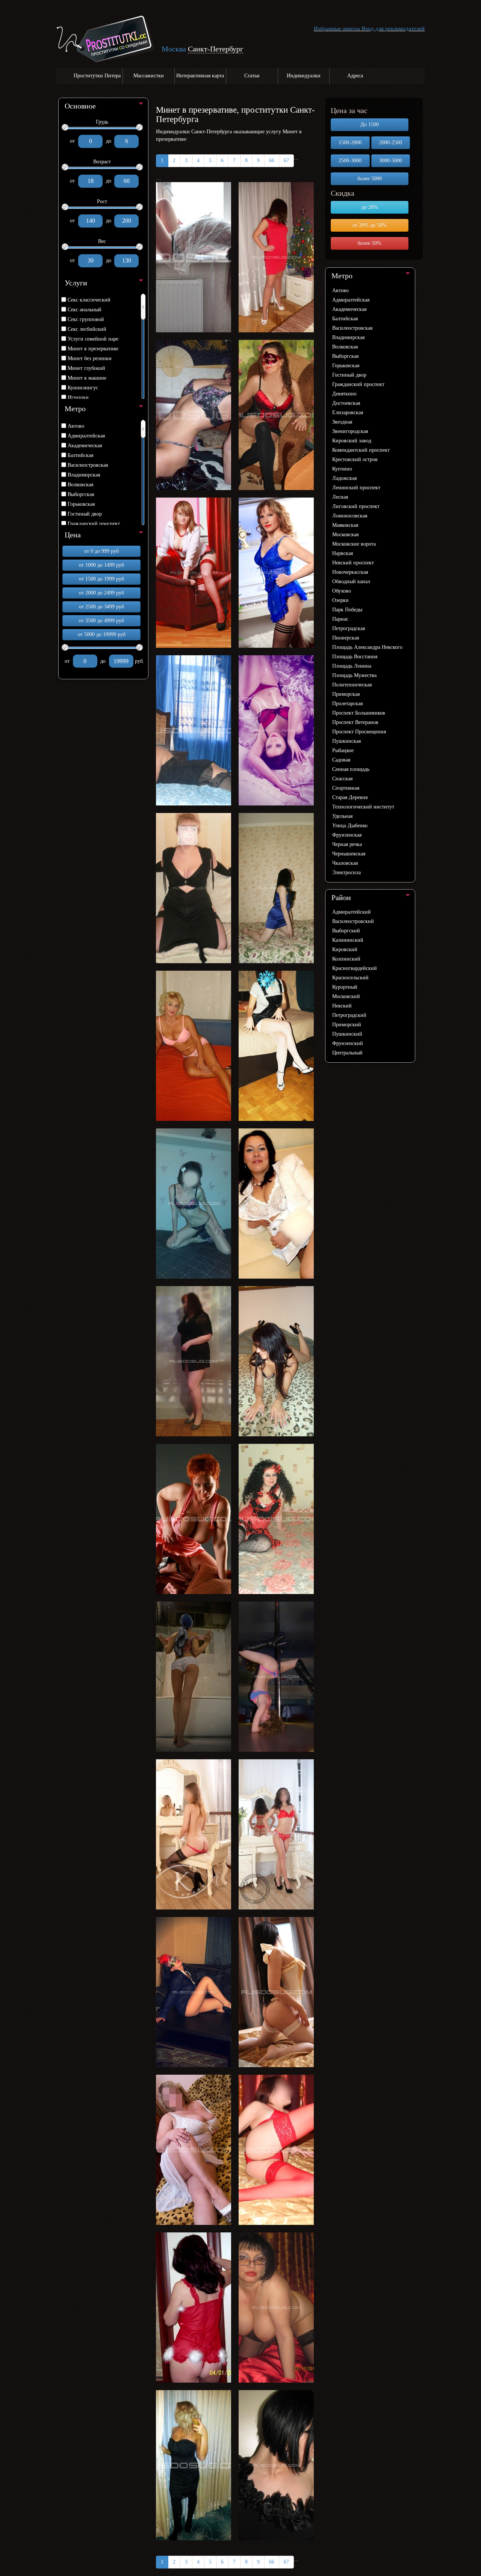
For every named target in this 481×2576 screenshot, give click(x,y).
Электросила (346, 872)
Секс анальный (85, 310)
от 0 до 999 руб (101, 551)
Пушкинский (347, 1034)
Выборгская (81, 494)
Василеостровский (353, 921)
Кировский (345, 949)
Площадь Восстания (355, 657)
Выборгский (346, 931)
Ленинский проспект (356, 488)
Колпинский (346, 959)
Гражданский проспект (94, 524)
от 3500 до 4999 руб (101, 621)
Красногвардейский (355, 968)
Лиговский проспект (356, 506)
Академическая (85, 446)
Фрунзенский (348, 1043)
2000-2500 (391, 143)
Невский (342, 1006)
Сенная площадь (351, 769)
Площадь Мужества (354, 675)
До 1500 (370, 124)
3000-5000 (391, 161)
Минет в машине (87, 378)
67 (286, 161)
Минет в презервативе (93, 349)
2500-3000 (350, 161)
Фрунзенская (347, 835)
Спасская (342, 779)
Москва (174, 49)
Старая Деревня (350, 797)
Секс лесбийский (87, 329)
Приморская (346, 694)
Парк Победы (347, 610)
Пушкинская (346, 741)
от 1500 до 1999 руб (101, 579)
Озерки (340, 600)
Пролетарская (347, 704)
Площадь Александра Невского (367, 647)
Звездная (342, 422)
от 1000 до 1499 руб (101, 565)
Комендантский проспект (361, 450)
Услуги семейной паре (93, 339)
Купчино (342, 469)
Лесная (340, 497)
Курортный (345, 987)
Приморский (347, 1025)
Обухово (342, 591)
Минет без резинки (90, 358)
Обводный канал (351, 581)
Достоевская (346, 403)
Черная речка (347, 844)
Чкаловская (345, 863)
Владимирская (84, 475)
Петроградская (349, 628)
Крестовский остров (355, 459)
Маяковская (345, 525)
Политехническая (352, 685)
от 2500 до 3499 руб (101, 607)
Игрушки (78, 397)
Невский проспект (353, 563)
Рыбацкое (343, 750)
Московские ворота (354, 544)
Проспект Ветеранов (355, 722)
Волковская (80, 485)
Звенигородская (350, 431)
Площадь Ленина (352, 666)
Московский (346, 996)
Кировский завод (352, 441)
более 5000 (370, 179)
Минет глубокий (86, 368)
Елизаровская (348, 412)
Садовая (341, 760)
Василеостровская (88, 465)
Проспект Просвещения (359, 732)
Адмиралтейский (352, 912)
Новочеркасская (350, 572)
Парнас (340, 619)
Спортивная (346, 788)
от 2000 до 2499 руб (101, 593)
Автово (76, 426)
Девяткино (344, 394)
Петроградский (349, 1015)
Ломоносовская (350, 516)
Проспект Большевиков (359, 713)
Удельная (342, 816)
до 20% (370, 207)
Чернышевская (349, 854)
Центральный (347, 1053)
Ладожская (344, 478)
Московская (345, 535)
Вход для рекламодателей (393, 29)
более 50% (370, 243)
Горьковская (81, 504)
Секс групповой (86, 319)
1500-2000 (350, 143)
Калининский (348, 940)
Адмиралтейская (86, 436)
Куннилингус (83, 388)
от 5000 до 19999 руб (102, 634)
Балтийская (80, 455)
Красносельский (350, 978)
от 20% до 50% (370, 225)
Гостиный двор (85, 514)
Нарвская (343, 553)
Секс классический (89, 300)
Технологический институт (363, 807)
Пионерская (346, 638)
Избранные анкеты (337, 29)
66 (272, 161)
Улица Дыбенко (350, 826)
